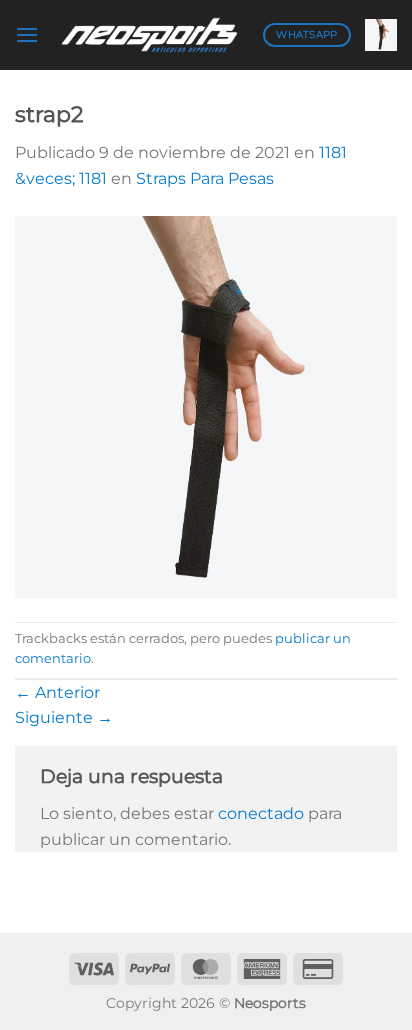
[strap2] (206, 405)
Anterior (57, 692)
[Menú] (27, 34)
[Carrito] (381, 35)
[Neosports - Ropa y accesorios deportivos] (151, 34)
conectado (261, 813)
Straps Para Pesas (205, 178)
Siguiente (64, 717)
